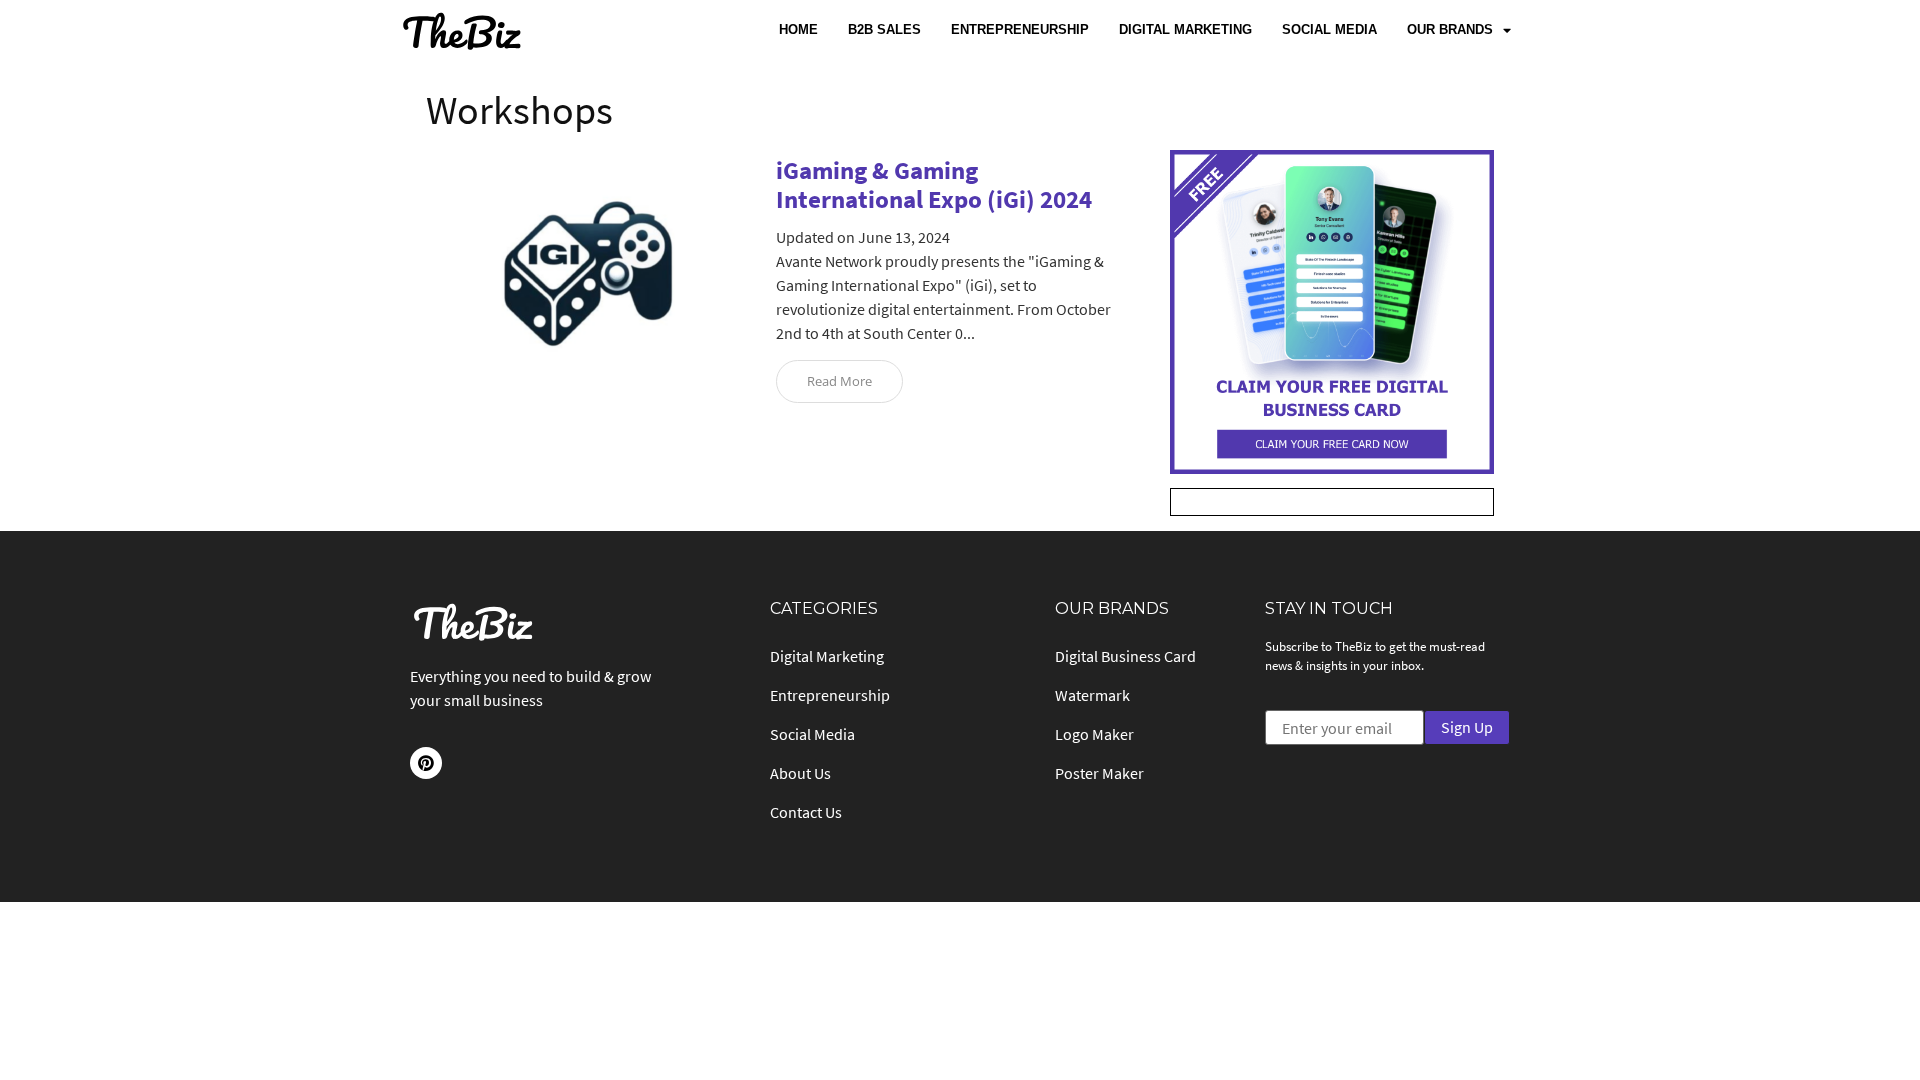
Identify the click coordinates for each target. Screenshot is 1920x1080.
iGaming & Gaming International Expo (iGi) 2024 (934, 184)
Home (798, 29)
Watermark (1092, 695)
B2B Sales (884, 29)
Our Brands (1450, 29)
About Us (800, 773)
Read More (839, 381)
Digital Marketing (1185, 29)
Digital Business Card (1125, 656)
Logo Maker (1094, 734)
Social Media (1329, 29)
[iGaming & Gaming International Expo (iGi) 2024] (588, 385)
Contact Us (806, 812)
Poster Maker (1099, 773)
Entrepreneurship (1020, 29)
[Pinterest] (426, 763)
